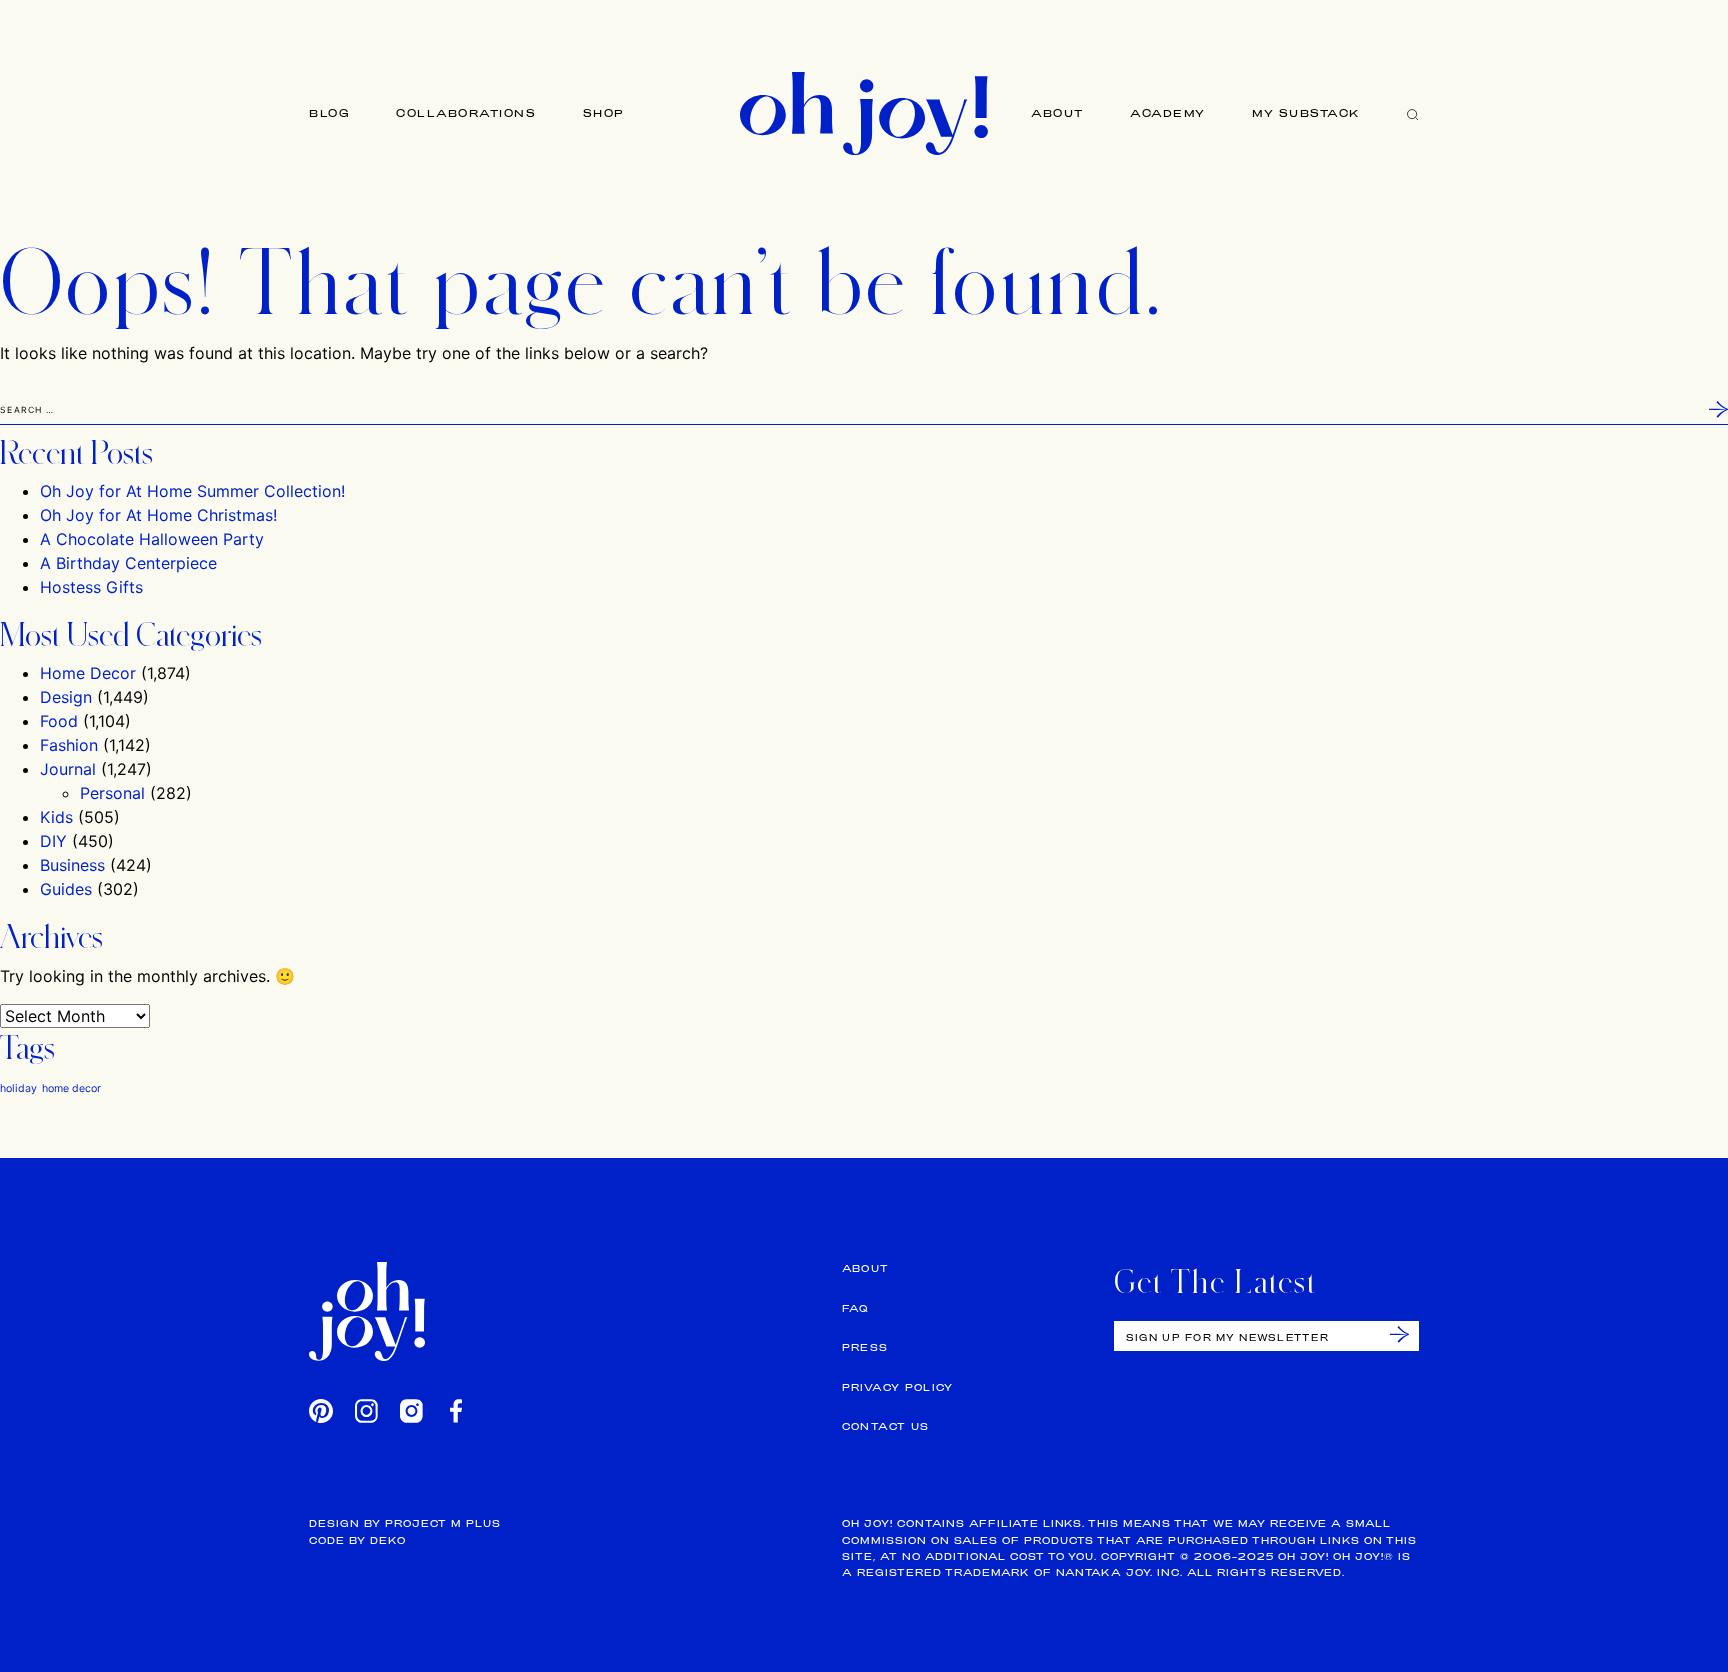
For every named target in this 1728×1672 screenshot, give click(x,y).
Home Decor (88, 673)
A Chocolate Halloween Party (152, 539)
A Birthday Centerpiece (128, 563)
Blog (329, 113)
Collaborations (466, 113)
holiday (18, 1088)
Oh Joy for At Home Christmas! (158, 515)
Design (66, 697)
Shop (604, 113)
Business (72, 865)
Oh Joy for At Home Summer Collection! (192, 491)
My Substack (1306, 113)
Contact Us (886, 1426)
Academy (1168, 113)
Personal (112, 793)
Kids (56, 817)
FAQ (855, 1308)
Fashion (69, 745)
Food (59, 721)
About (1057, 113)
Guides (66, 889)
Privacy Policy (898, 1387)
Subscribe (1399, 1334)
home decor (71, 1088)
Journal (68, 769)
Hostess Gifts (91, 587)
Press (865, 1347)
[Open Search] (1413, 113)
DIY (53, 841)
